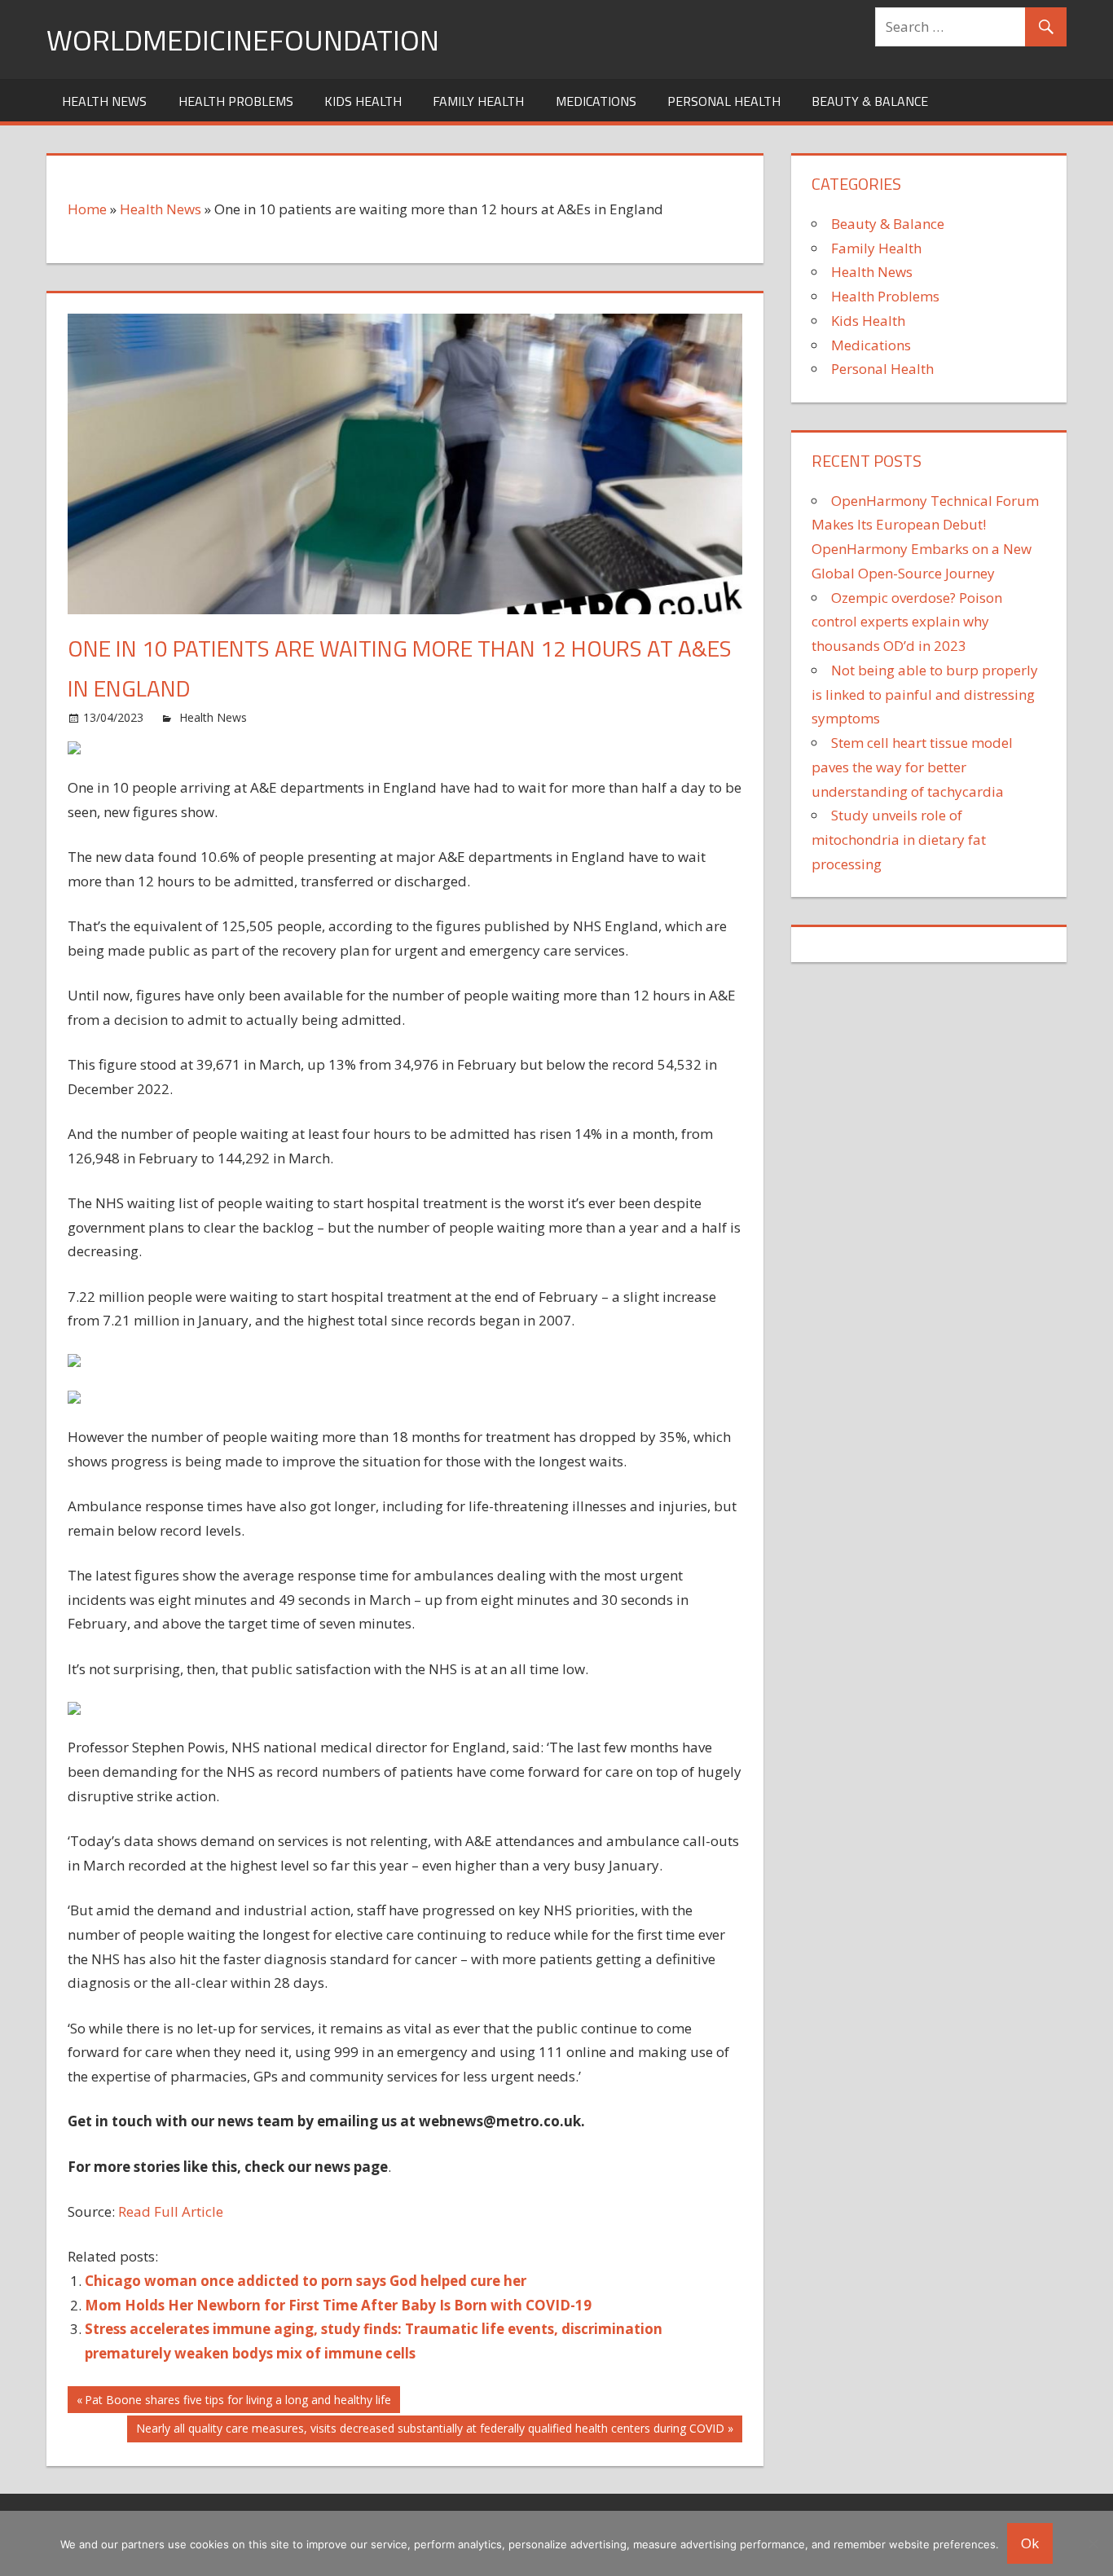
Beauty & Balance (870, 101)
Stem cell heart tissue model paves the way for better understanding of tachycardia (912, 767)
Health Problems (236, 101)
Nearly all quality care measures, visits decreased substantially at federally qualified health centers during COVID (430, 2431)
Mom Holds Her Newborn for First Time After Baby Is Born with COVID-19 (338, 2305)
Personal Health (724, 101)
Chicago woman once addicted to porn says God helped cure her (306, 2281)
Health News (104, 101)
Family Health (478, 101)
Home (87, 209)
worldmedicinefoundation (243, 40)
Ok (1030, 2543)
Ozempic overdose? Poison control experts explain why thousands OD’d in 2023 (907, 622)
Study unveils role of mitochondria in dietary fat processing (899, 840)
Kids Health (363, 101)
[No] (1093, 2543)
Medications (596, 101)
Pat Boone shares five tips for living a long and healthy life (238, 2402)
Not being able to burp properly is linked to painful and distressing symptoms (925, 695)
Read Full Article (171, 2211)
